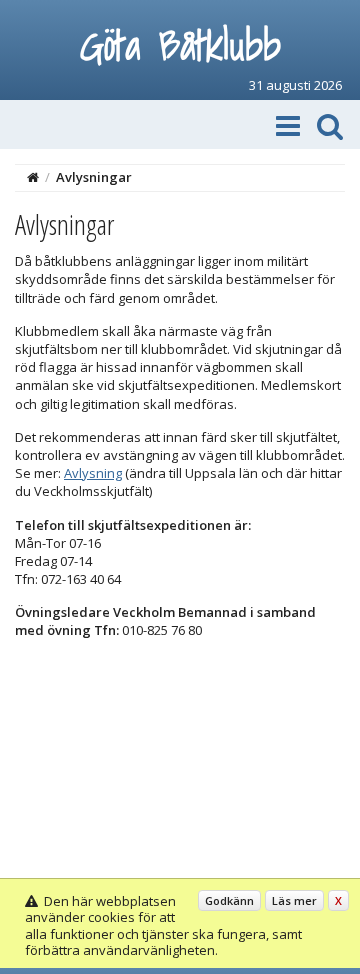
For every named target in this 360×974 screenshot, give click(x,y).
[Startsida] (33, 177)
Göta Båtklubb (180, 45)
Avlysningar (94, 177)
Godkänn (229, 900)
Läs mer (294, 900)
